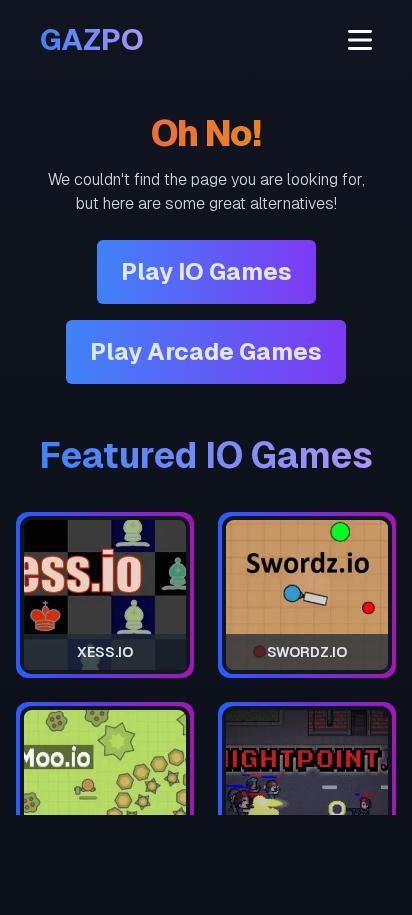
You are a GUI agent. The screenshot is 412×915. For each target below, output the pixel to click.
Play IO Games (206, 271)
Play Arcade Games (206, 351)
